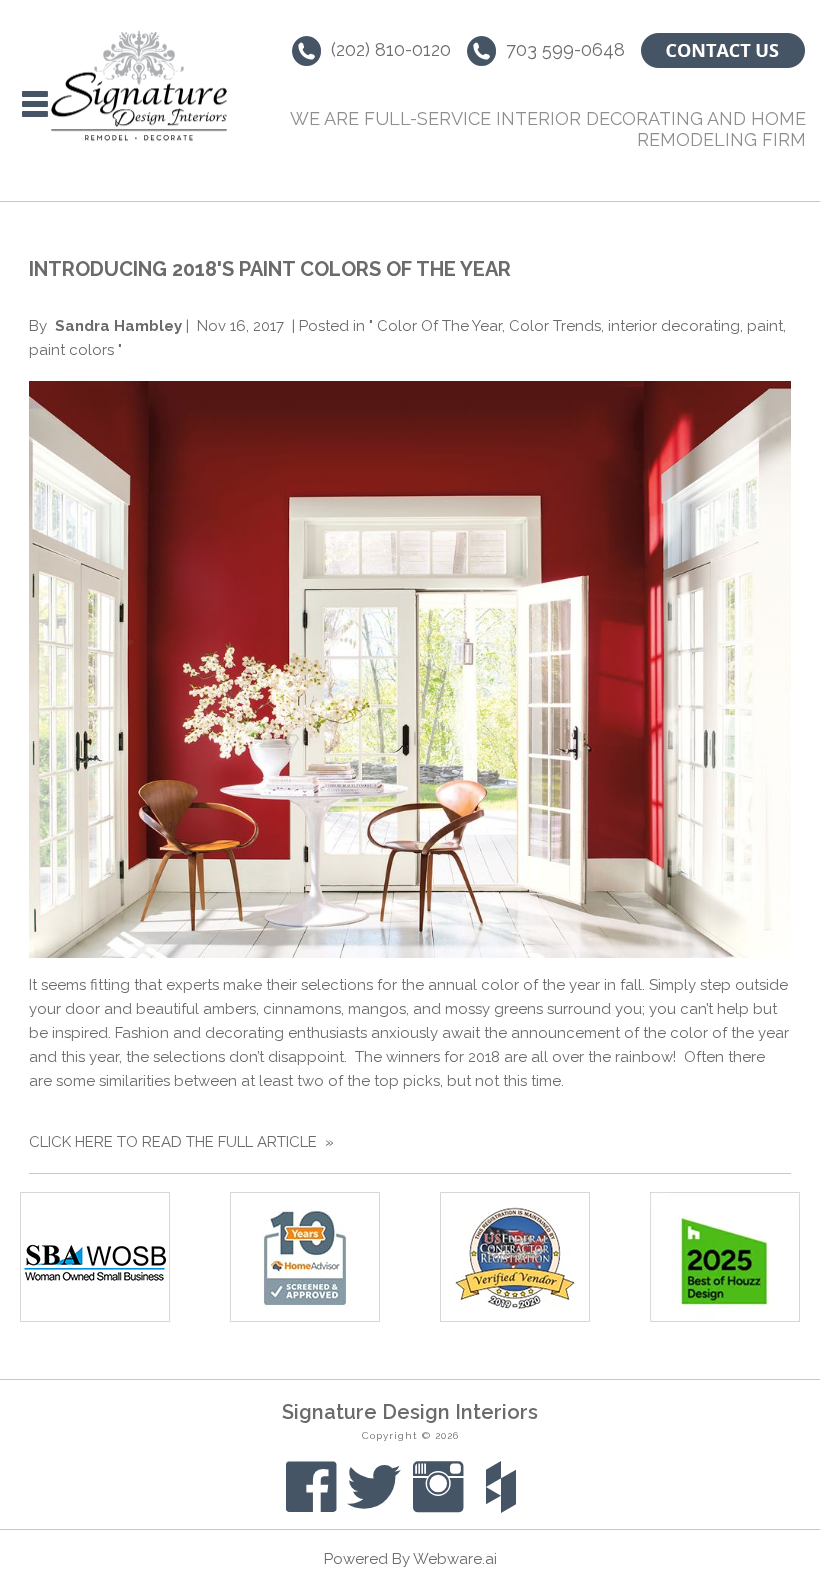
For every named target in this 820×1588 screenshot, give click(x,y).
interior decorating (674, 326)
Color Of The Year (439, 326)
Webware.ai (455, 1559)
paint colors (71, 350)
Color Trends (555, 326)
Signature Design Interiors (410, 1412)
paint (765, 326)
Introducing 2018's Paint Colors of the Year (270, 269)
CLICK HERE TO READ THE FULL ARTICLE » (181, 1142)
